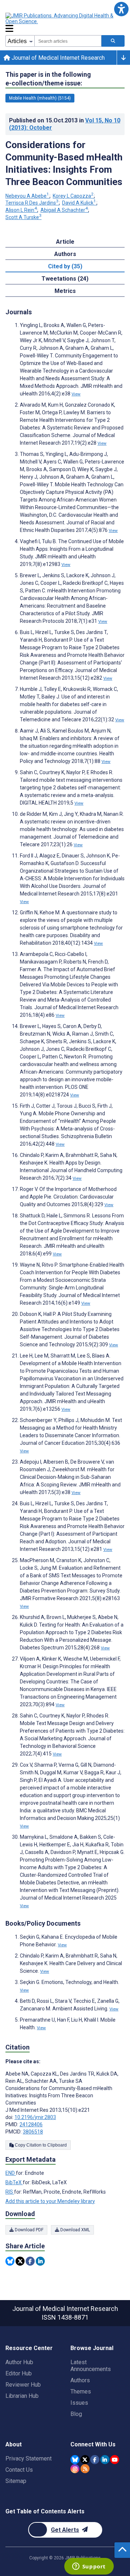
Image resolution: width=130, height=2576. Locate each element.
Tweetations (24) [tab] (65, 279)
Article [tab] (65, 242)
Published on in (65, 124)
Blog (76, 2414)
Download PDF (29, 2230)
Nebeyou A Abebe (27, 196)
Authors (80, 2380)
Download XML (75, 2230)
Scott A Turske (23, 217)
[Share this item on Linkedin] (40, 2261)
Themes (81, 2392)
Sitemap (16, 2481)
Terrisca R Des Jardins (32, 203)
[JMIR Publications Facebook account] (95, 2460)
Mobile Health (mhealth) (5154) (40, 98)
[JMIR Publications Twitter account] (85, 2460)
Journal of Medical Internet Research (57, 58)
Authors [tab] (65, 254)
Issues (79, 2403)
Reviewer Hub (23, 2385)
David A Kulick (79, 203)
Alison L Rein (21, 210)
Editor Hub (19, 2373)
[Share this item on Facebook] (30, 2261)
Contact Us (19, 2470)
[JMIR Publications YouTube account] (115, 2460)
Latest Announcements (91, 2366)
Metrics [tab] (65, 291)
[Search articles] (113, 41)
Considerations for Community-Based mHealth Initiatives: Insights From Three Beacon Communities (64, 163)
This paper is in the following (48, 79)
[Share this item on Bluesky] (10, 2261)
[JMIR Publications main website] (65, 18)
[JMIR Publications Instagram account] (75, 2469)
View (76, 394)
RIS (10, 2192)
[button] (121, 9)
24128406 (31, 2124)
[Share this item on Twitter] (20, 2261)
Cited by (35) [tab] (65, 266)
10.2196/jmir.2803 (35, 2117)
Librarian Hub (22, 2396)
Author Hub (19, 2362)
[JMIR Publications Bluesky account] (75, 2460)
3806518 (33, 2132)
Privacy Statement (29, 2458)
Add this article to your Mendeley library (50, 2201)
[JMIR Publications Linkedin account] (105, 2460)
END (11, 2173)
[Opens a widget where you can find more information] (89, 2567)
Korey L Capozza (73, 196)
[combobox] (68, 41)
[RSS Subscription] (85, 2469)
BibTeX (14, 2182)
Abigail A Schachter (64, 210)
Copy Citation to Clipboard (40, 2145)
